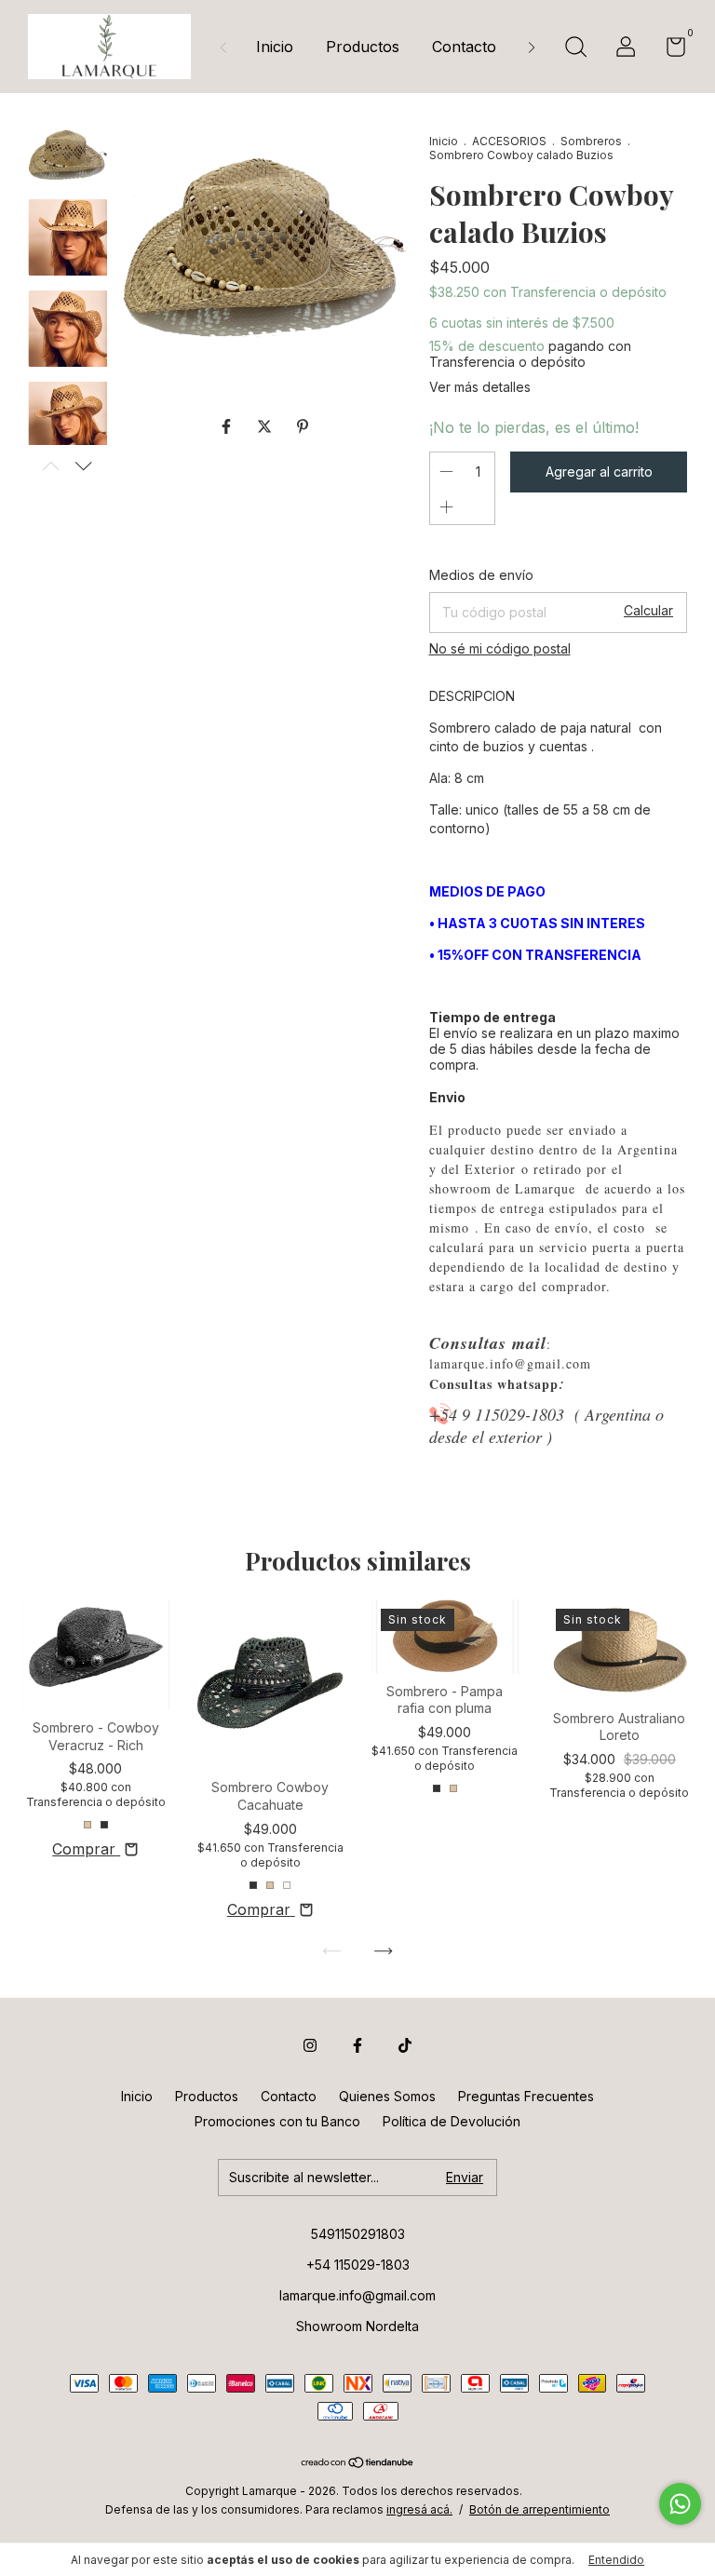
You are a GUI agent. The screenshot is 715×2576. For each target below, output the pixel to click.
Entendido (616, 2560)
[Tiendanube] (358, 2463)
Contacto (464, 47)
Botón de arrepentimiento (540, 2509)
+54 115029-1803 (358, 2265)
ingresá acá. (419, 2509)
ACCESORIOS (509, 141)
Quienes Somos (387, 2096)
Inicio (275, 47)
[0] (669, 50)
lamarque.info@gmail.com (357, 2295)
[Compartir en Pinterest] (303, 426)
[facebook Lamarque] (357, 2045)
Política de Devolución (452, 2121)
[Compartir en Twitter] (267, 426)
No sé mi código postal (500, 648)
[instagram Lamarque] (310, 2045)
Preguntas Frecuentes (526, 2096)
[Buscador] (575, 49)
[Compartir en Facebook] (229, 426)
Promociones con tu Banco (277, 2121)
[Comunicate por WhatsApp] (680, 2504)
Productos (363, 47)
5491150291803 (358, 2234)
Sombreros (591, 141)
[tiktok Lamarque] (405, 2045)
